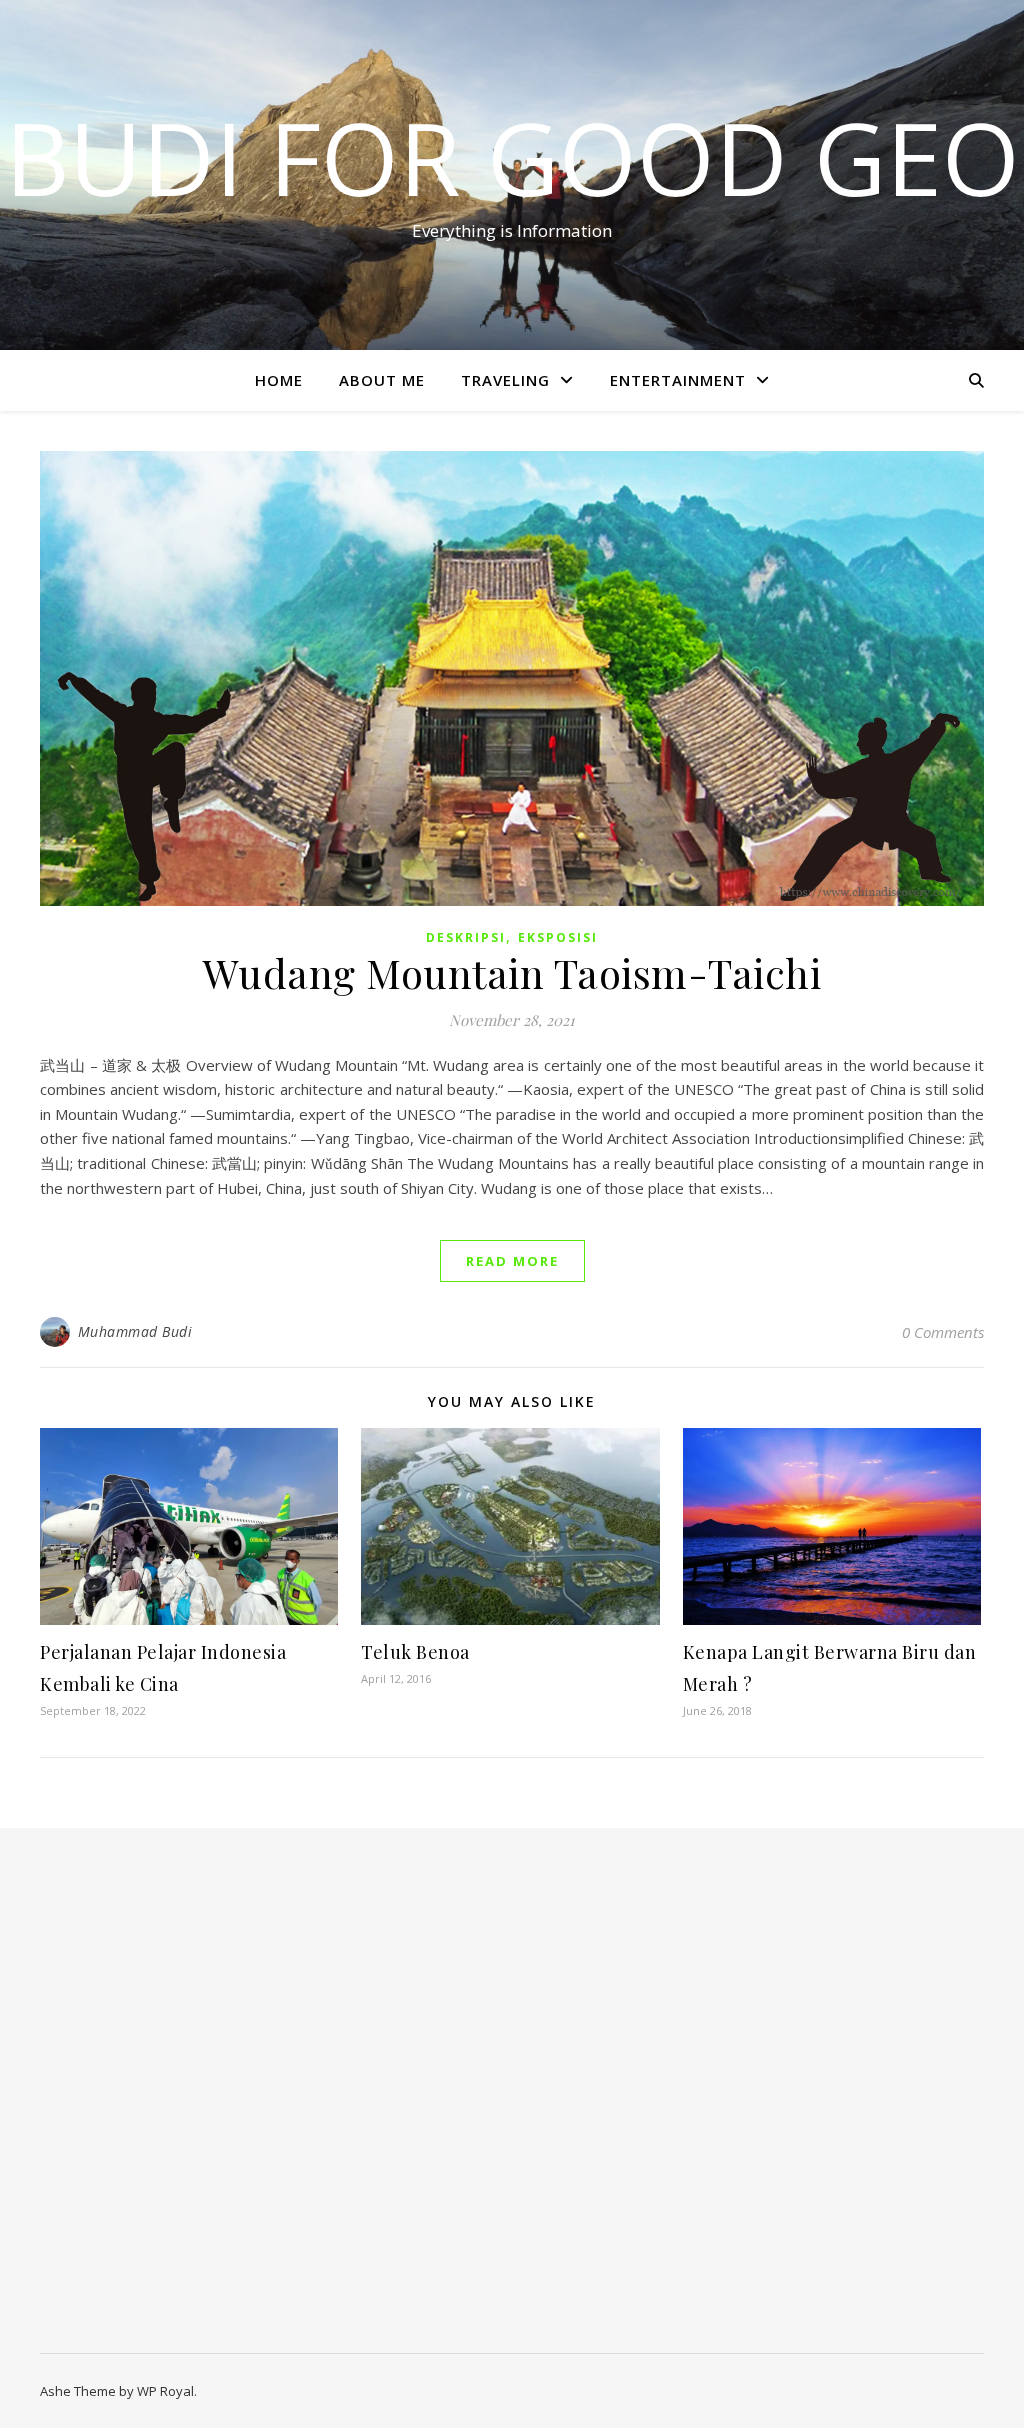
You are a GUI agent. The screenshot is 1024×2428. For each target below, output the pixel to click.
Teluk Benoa (415, 1652)
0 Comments (943, 1332)
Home (279, 380)
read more (512, 1261)
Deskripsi (466, 937)
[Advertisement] (181, 2100)
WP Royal (165, 2391)
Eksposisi (558, 937)
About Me (382, 380)
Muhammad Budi (135, 1331)
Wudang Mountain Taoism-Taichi (512, 972)
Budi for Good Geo (512, 157)
